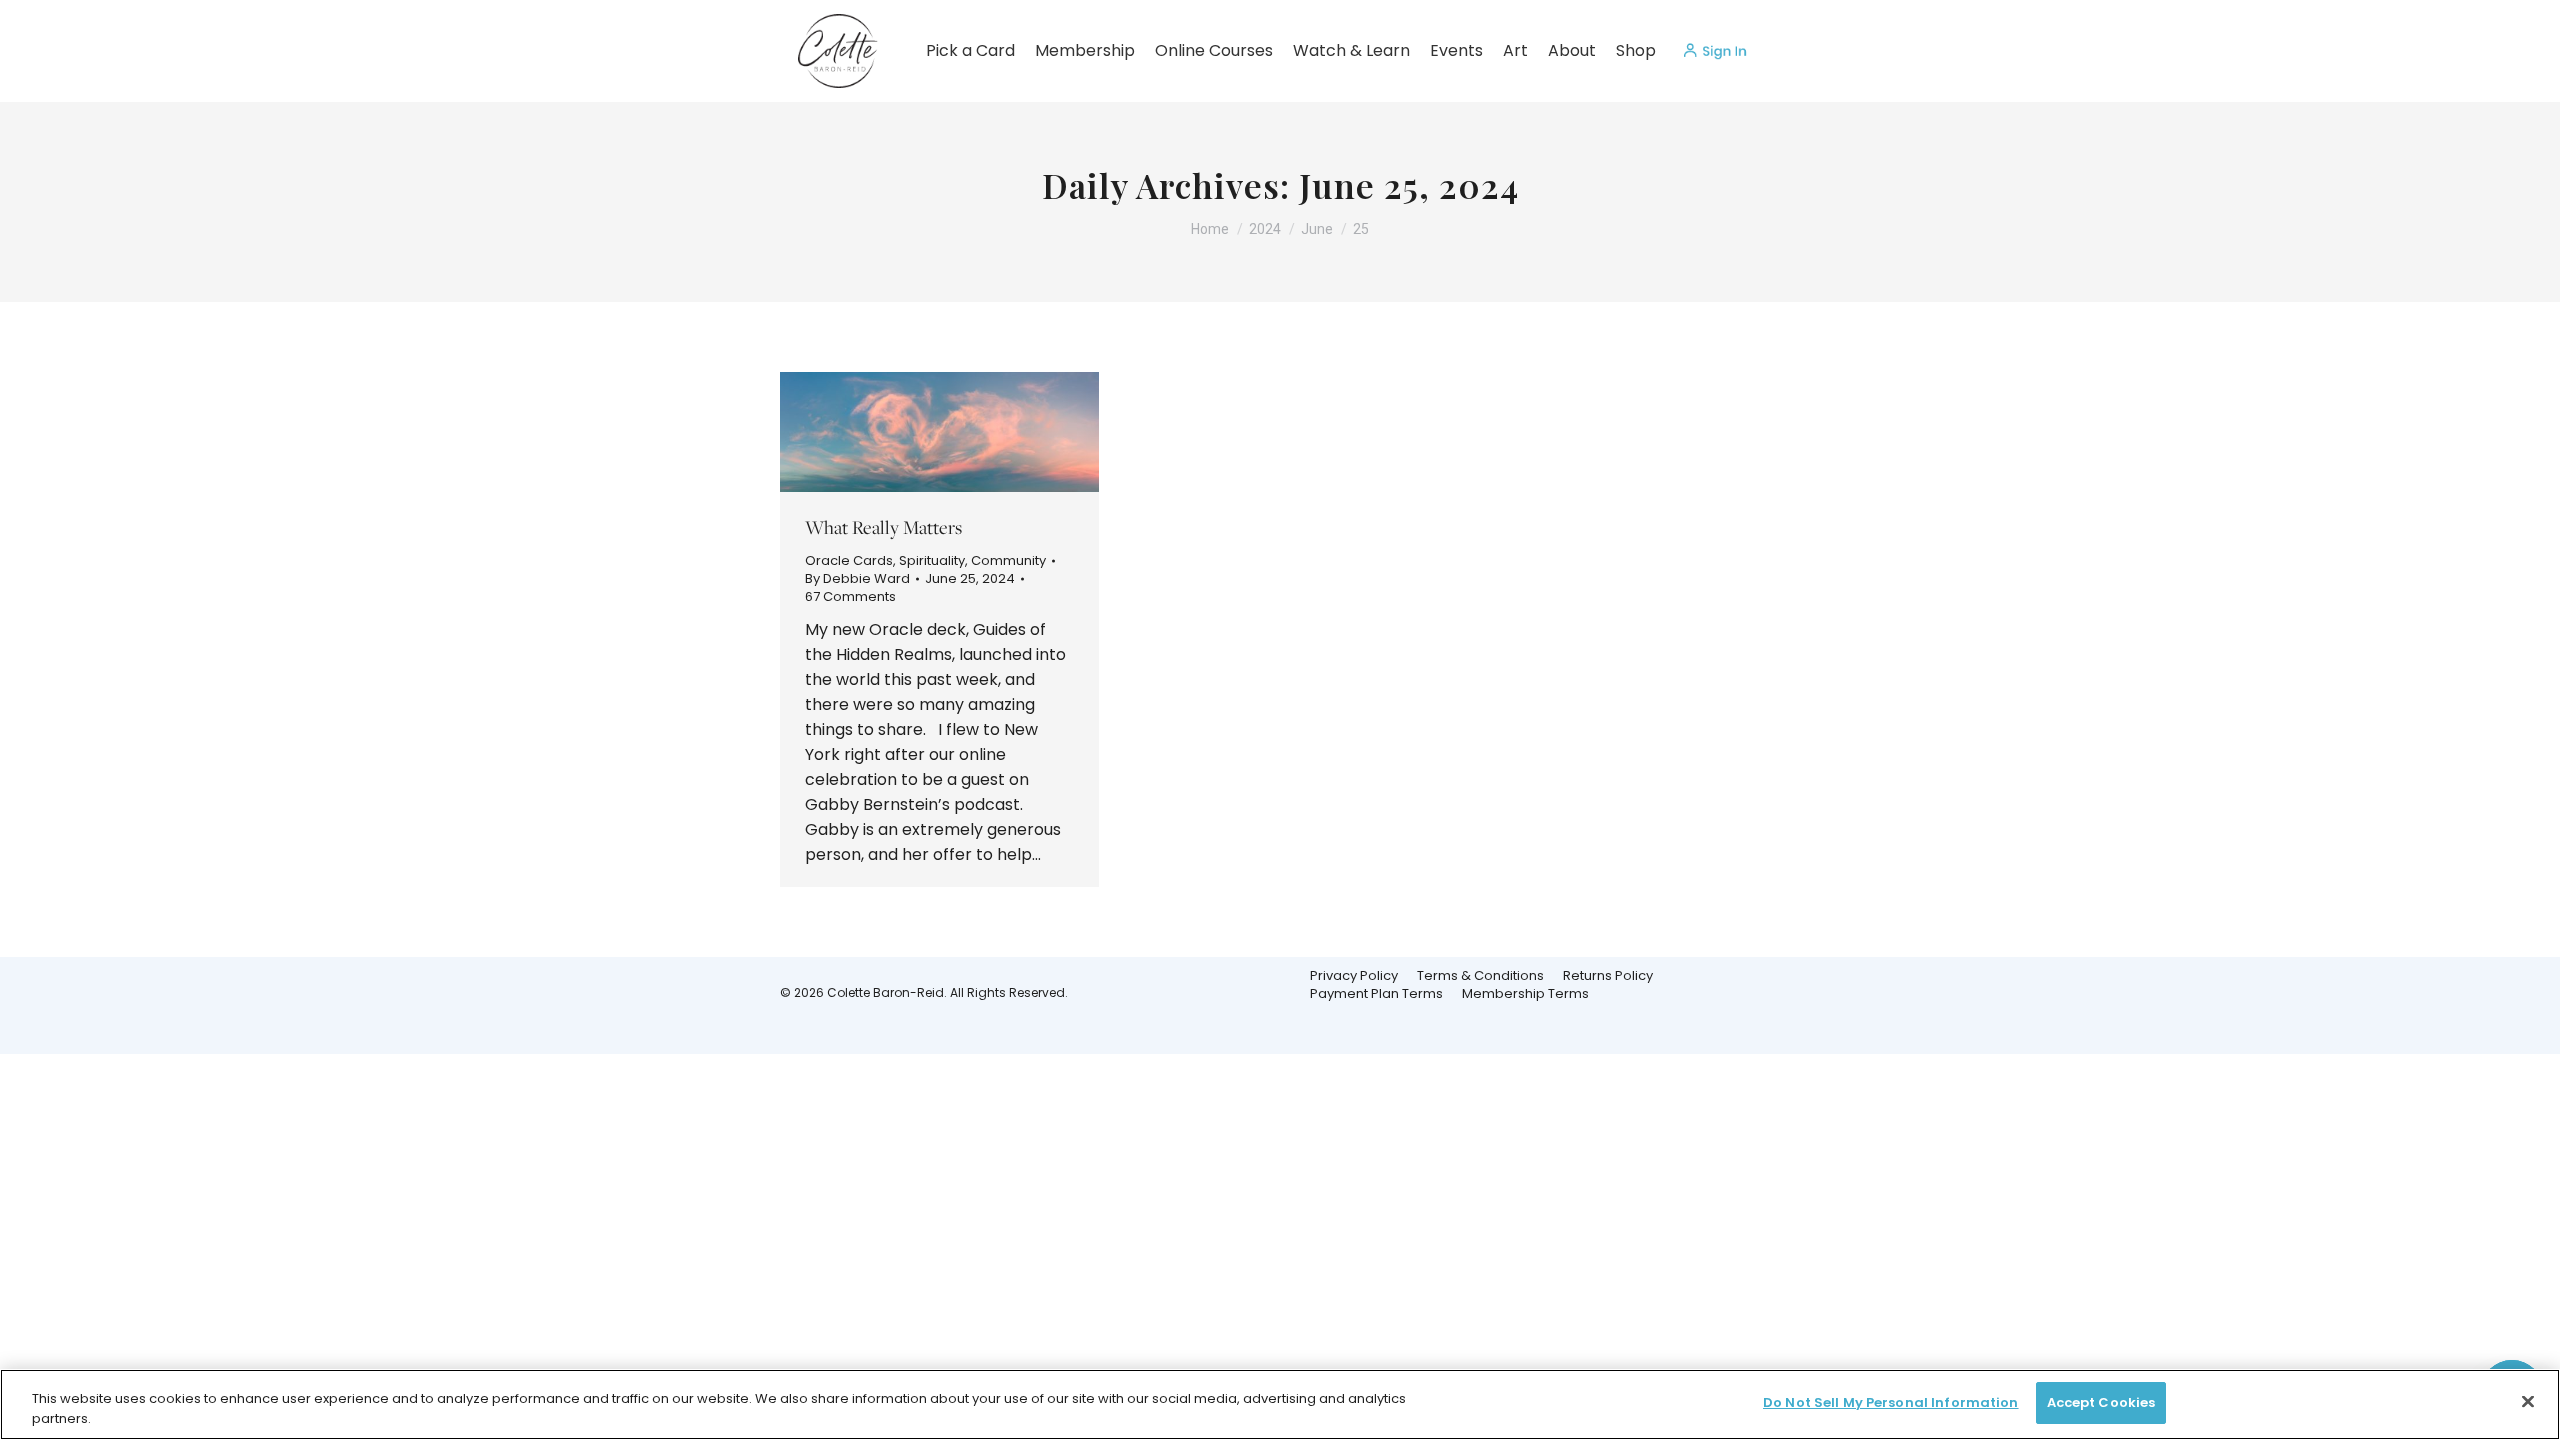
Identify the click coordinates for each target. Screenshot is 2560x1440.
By (857, 579)
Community (1008, 560)
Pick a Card (970, 50)
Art (1515, 50)
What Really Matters (883, 527)
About (1572, 50)
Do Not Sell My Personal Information (1891, 1402)
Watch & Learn (1351, 50)
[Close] (2528, 1401)
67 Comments (850, 597)
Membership (1085, 50)
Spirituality (932, 560)
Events (1456, 50)
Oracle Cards (849, 560)
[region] (1280, 1404)
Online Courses (1214, 50)
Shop (1636, 50)
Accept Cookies (2101, 1402)
